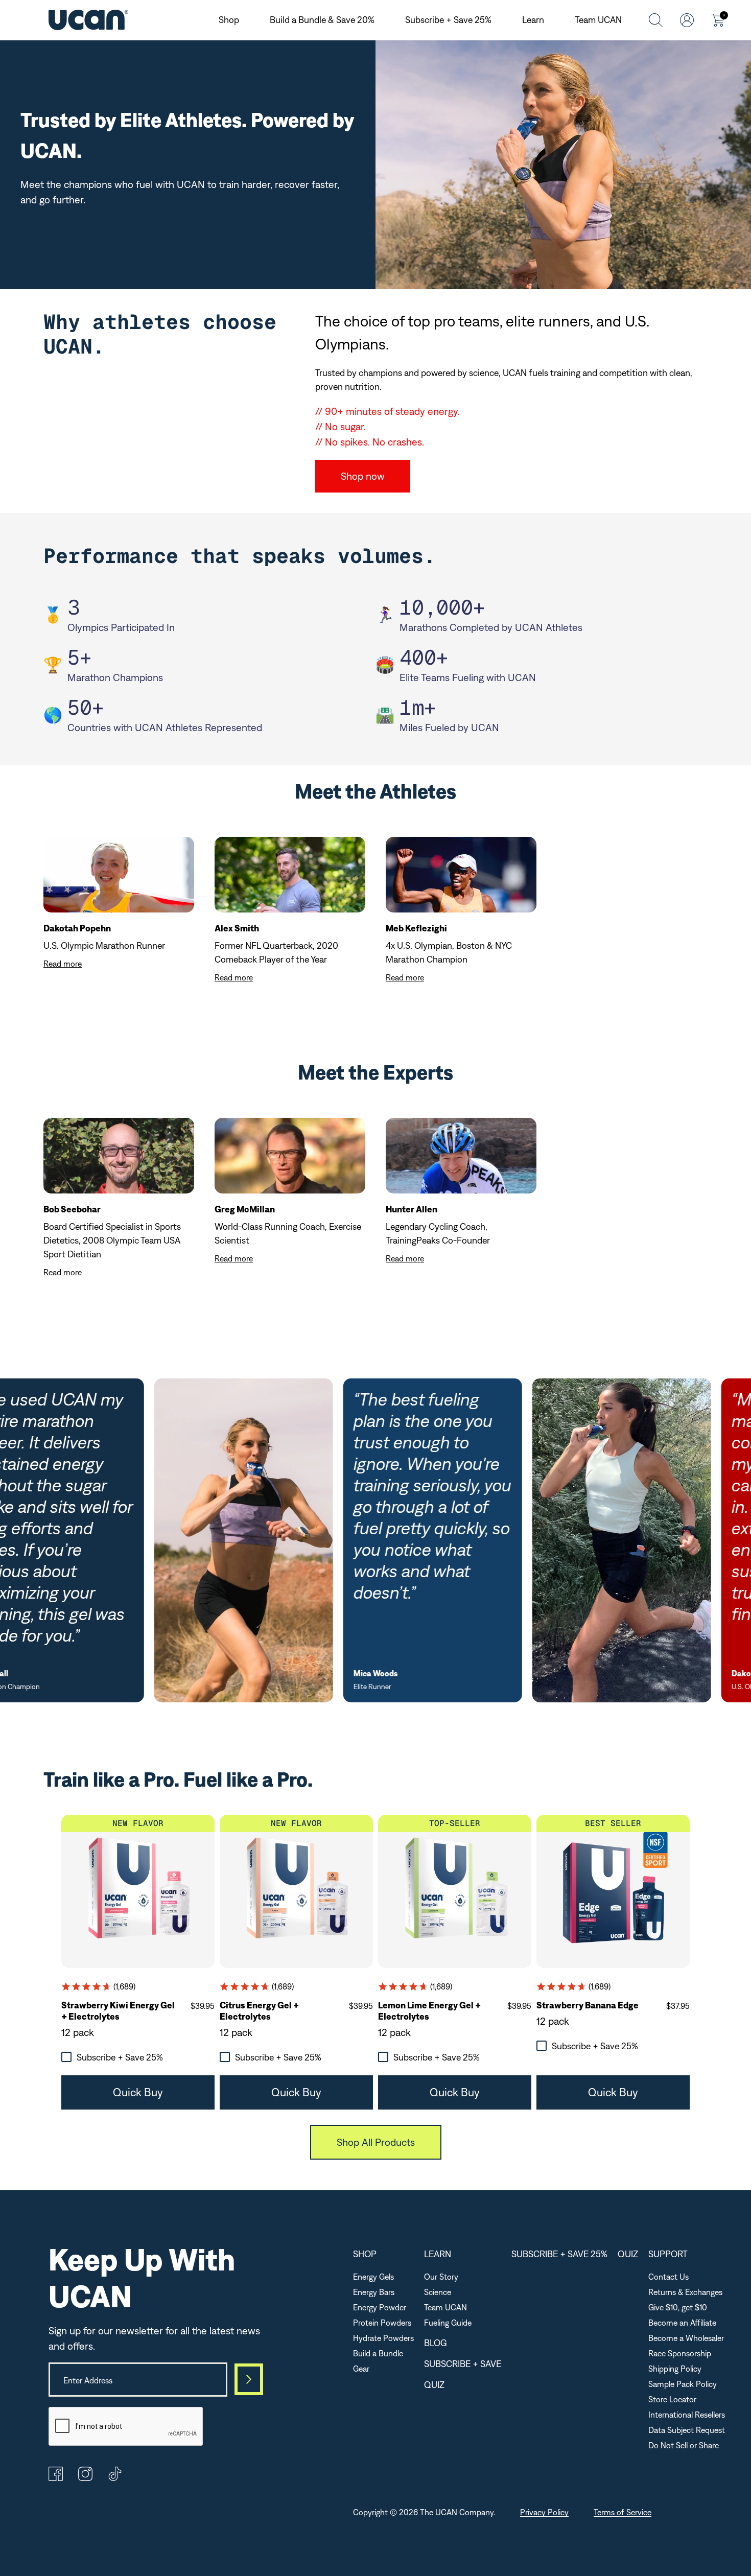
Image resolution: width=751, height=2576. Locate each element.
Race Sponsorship (680, 2353)
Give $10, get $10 (678, 2307)
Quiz (434, 2385)
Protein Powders (382, 2323)
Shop (229, 20)
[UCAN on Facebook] (56, 2478)
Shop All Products (376, 2142)
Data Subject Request (687, 2430)
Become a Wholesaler (686, 2338)
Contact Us (668, 2277)
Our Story (441, 2277)
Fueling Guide (448, 2323)
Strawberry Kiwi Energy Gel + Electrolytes (118, 2011)
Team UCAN (598, 20)
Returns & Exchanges (685, 2292)
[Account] (687, 20)
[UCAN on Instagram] (85, 2478)
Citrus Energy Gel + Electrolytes (259, 2011)
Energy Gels (373, 2277)
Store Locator (672, 2399)
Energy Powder (380, 2307)
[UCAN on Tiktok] (115, 2478)
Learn (533, 20)
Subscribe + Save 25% (448, 20)
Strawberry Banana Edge (588, 2005)
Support (668, 2254)
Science (438, 2292)
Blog (436, 2343)
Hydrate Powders (383, 2338)
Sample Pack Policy (683, 2384)
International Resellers (687, 2415)
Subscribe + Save (463, 2364)
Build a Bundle (378, 2353)
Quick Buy (138, 2092)
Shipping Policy (675, 2369)
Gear (361, 2369)
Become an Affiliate (682, 2323)
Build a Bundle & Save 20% (322, 20)
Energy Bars (374, 2292)
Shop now (363, 476)
